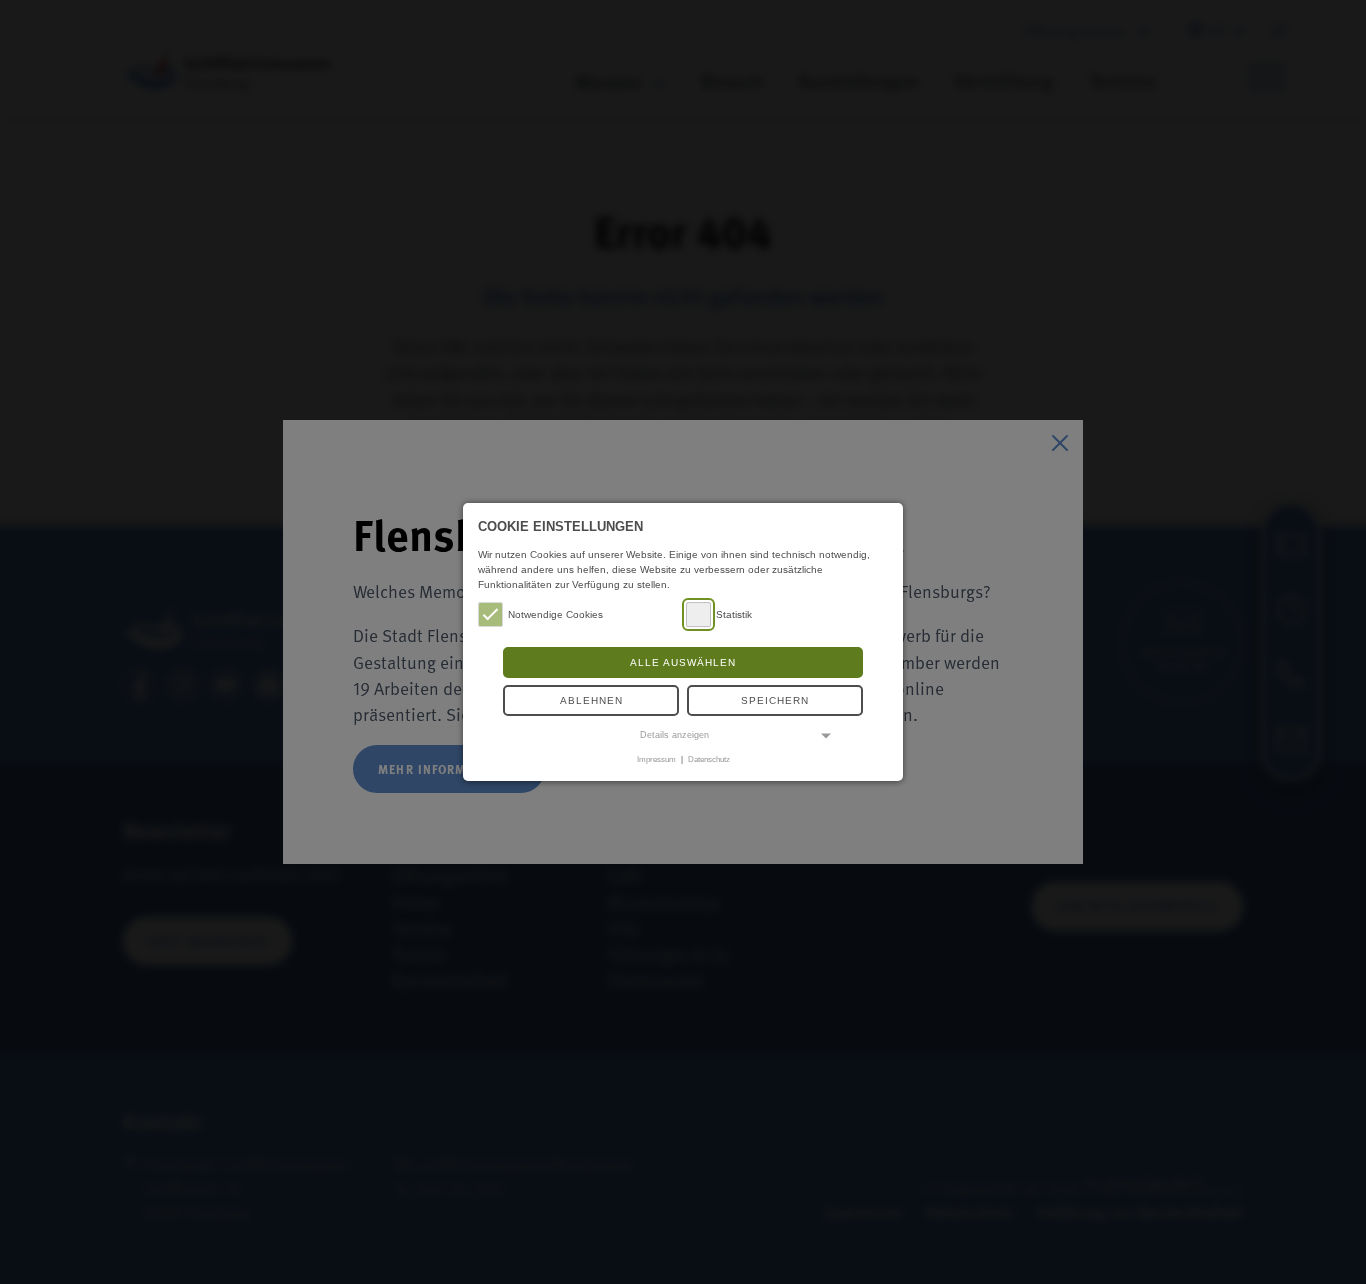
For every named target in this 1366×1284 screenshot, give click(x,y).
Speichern (775, 700)
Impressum (656, 759)
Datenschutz (709, 759)
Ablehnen (591, 700)
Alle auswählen (683, 662)
